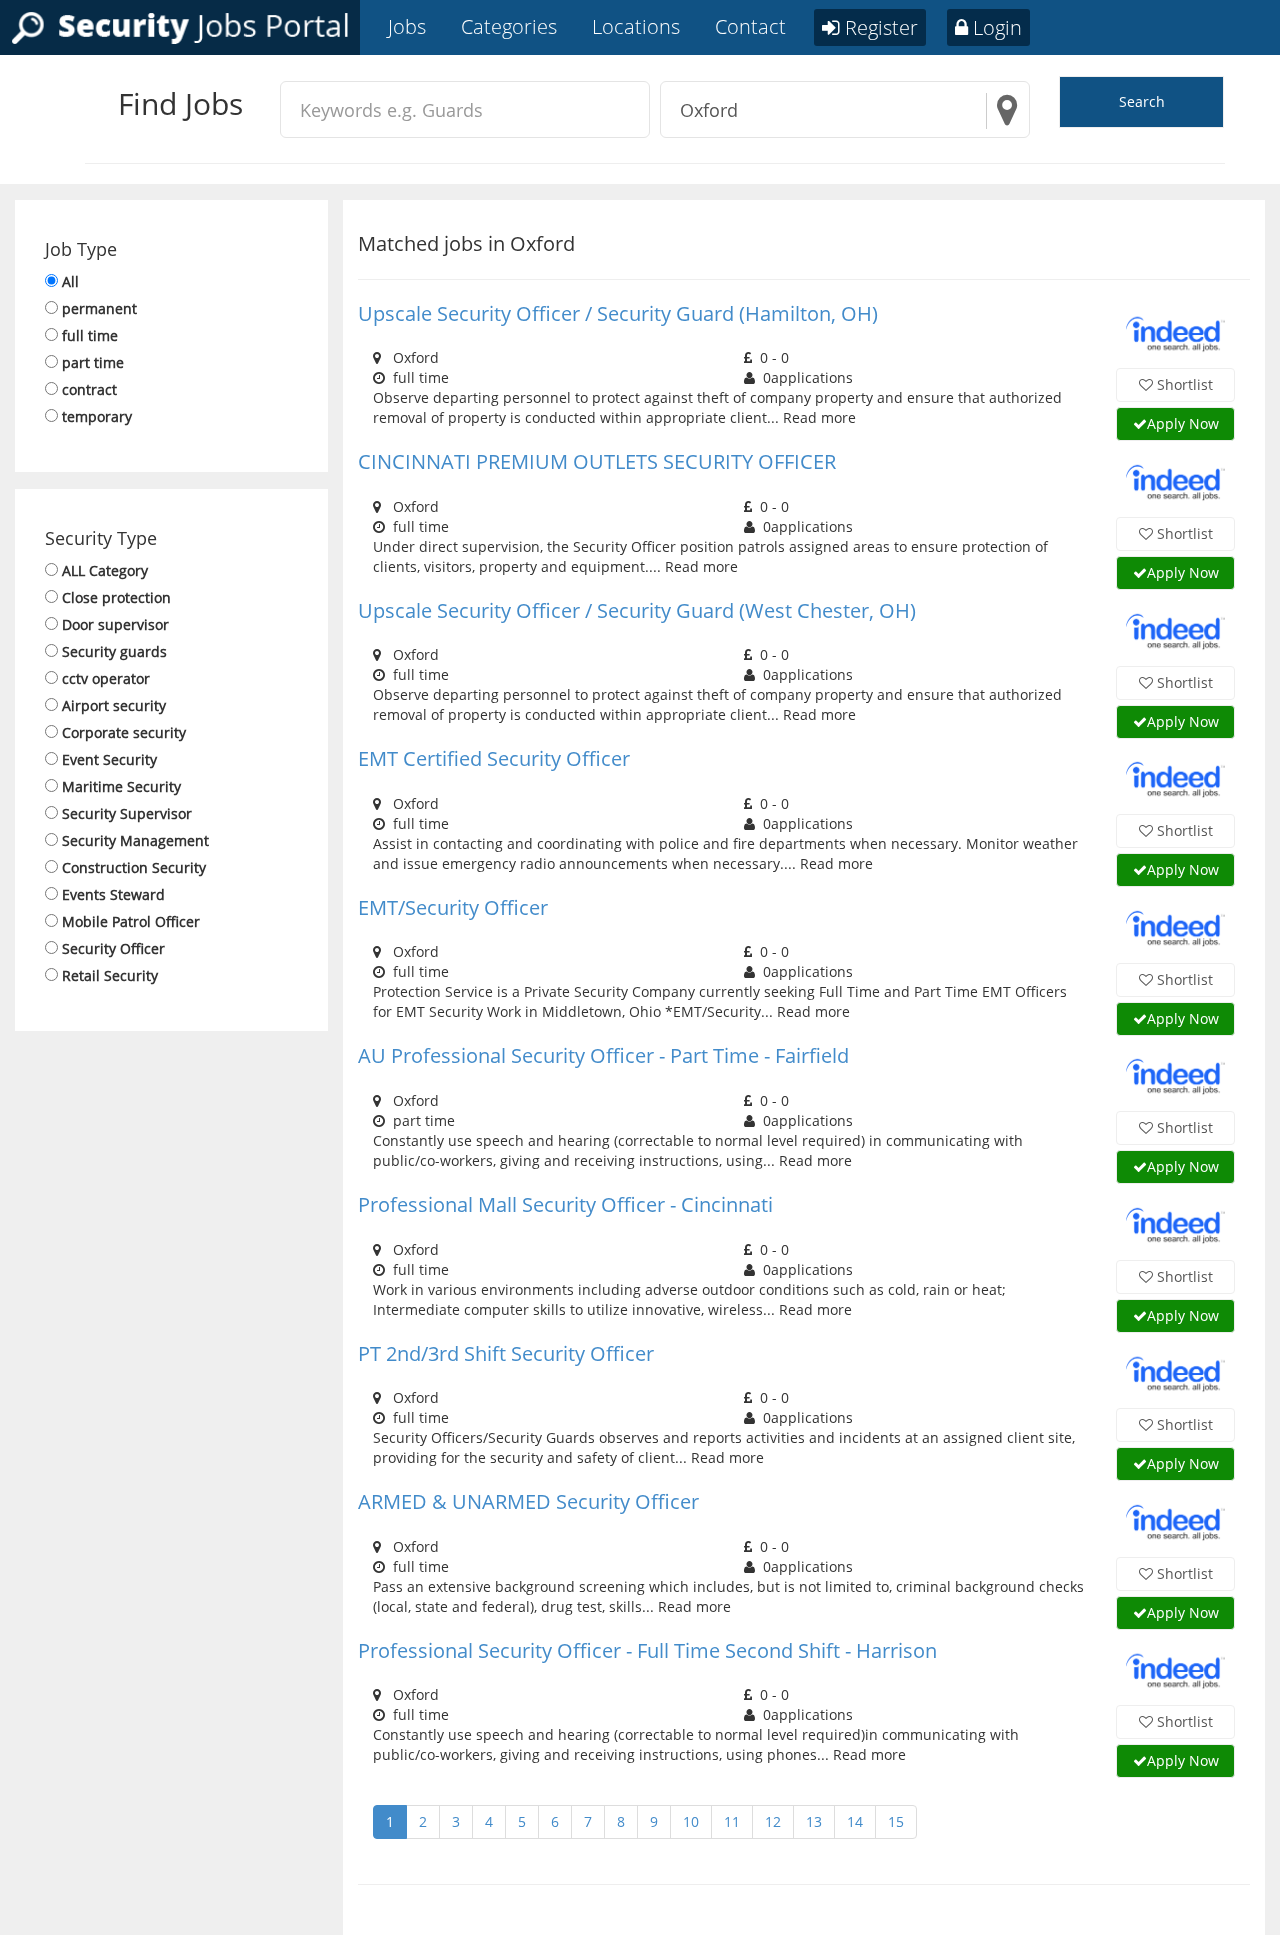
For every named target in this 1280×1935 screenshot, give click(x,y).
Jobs (407, 26)
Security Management (135, 840)
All (70, 281)
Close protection (116, 597)
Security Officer (113, 948)
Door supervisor (115, 624)
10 (691, 1821)
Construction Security (134, 867)
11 (732, 1821)
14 (855, 1821)
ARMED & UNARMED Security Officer (528, 1501)
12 (773, 1821)
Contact (750, 26)
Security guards (114, 651)
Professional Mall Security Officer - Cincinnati (565, 1204)
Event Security (109, 759)
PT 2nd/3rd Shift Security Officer (506, 1353)
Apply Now (1183, 423)
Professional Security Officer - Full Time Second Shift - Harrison (647, 1650)
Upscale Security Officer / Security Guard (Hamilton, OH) (618, 313)
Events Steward (113, 894)
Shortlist (1183, 384)
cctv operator (106, 678)
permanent (99, 308)
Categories (509, 26)
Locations (636, 26)
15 (896, 1821)
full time (90, 335)
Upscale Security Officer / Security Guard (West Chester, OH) (637, 610)
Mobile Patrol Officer (131, 921)
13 (814, 1821)
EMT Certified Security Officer (494, 758)
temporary (97, 416)
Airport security (114, 705)
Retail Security (110, 975)
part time (93, 362)
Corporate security (124, 732)
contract (89, 389)
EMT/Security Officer (453, 907)
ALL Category (105, 570)
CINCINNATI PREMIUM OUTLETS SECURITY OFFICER (597, 461)
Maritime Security (121, 786)
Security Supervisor (127, 813)
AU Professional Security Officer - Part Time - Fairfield (603, 1055)
